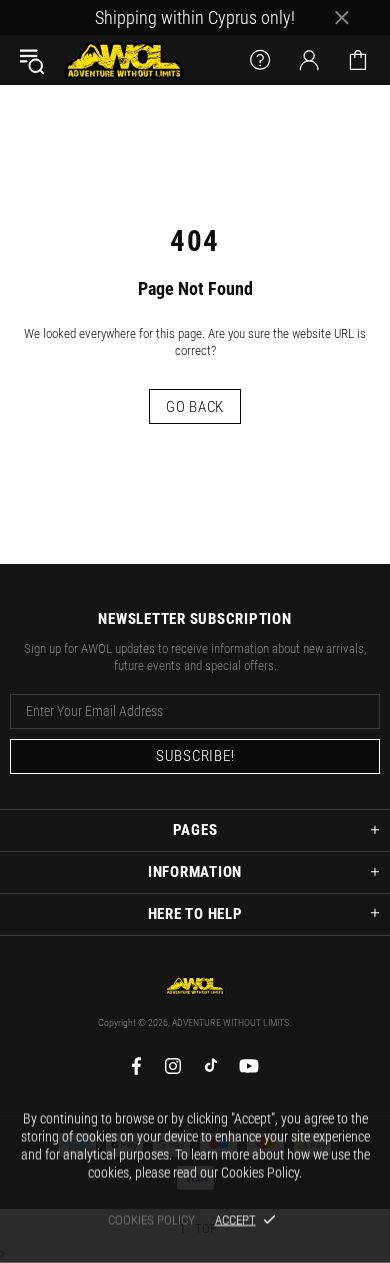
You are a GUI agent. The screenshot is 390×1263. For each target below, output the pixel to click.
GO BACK (195, 407)
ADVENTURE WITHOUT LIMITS (124, 60)
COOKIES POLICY (151, 1219)
